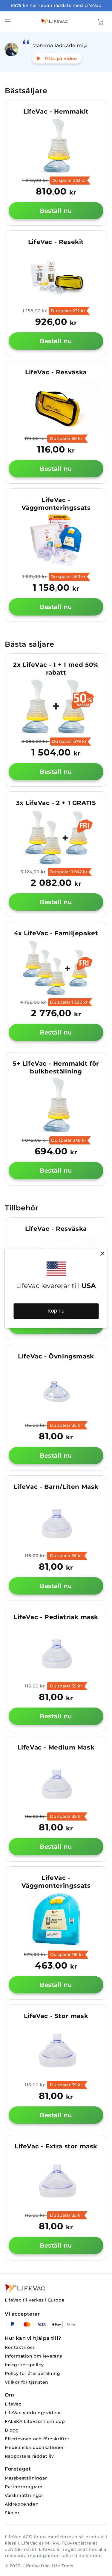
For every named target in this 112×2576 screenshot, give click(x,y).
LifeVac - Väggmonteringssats (56, 504)
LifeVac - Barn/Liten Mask (56, 1487)
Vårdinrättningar (24, 2496)
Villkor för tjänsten (27, 2382)
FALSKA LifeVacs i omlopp (35, 2422)
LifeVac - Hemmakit (56, 111)
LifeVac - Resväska (56, 372)
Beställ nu (56, 211)
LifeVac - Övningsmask (56, 1356)
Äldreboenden (22, 2504)
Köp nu (56, 1311)
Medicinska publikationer (34, 2448)
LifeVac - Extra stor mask (56, 2146)
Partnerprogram (24, 2487)
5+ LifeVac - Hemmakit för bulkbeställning (56, 1067)
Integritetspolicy (24, 2365)
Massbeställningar (26, 2478)
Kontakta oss (20, 2347)
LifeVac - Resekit (56, 242)
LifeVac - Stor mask (56, 2016)
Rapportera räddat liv (29, 2456)
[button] (8, 22)
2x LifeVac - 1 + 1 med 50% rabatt (56, 669)
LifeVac (13, 2404)
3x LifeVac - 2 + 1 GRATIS (56, 803)
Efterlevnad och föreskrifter (37, 2439)
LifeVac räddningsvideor (33, 2413)
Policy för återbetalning (32, 2374)
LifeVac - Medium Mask (56, 1747)
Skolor (12, 2513)
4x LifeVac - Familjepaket (56, 933)
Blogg (12, 2430)
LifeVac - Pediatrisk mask (56, 1617)
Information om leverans (33, 2356)
